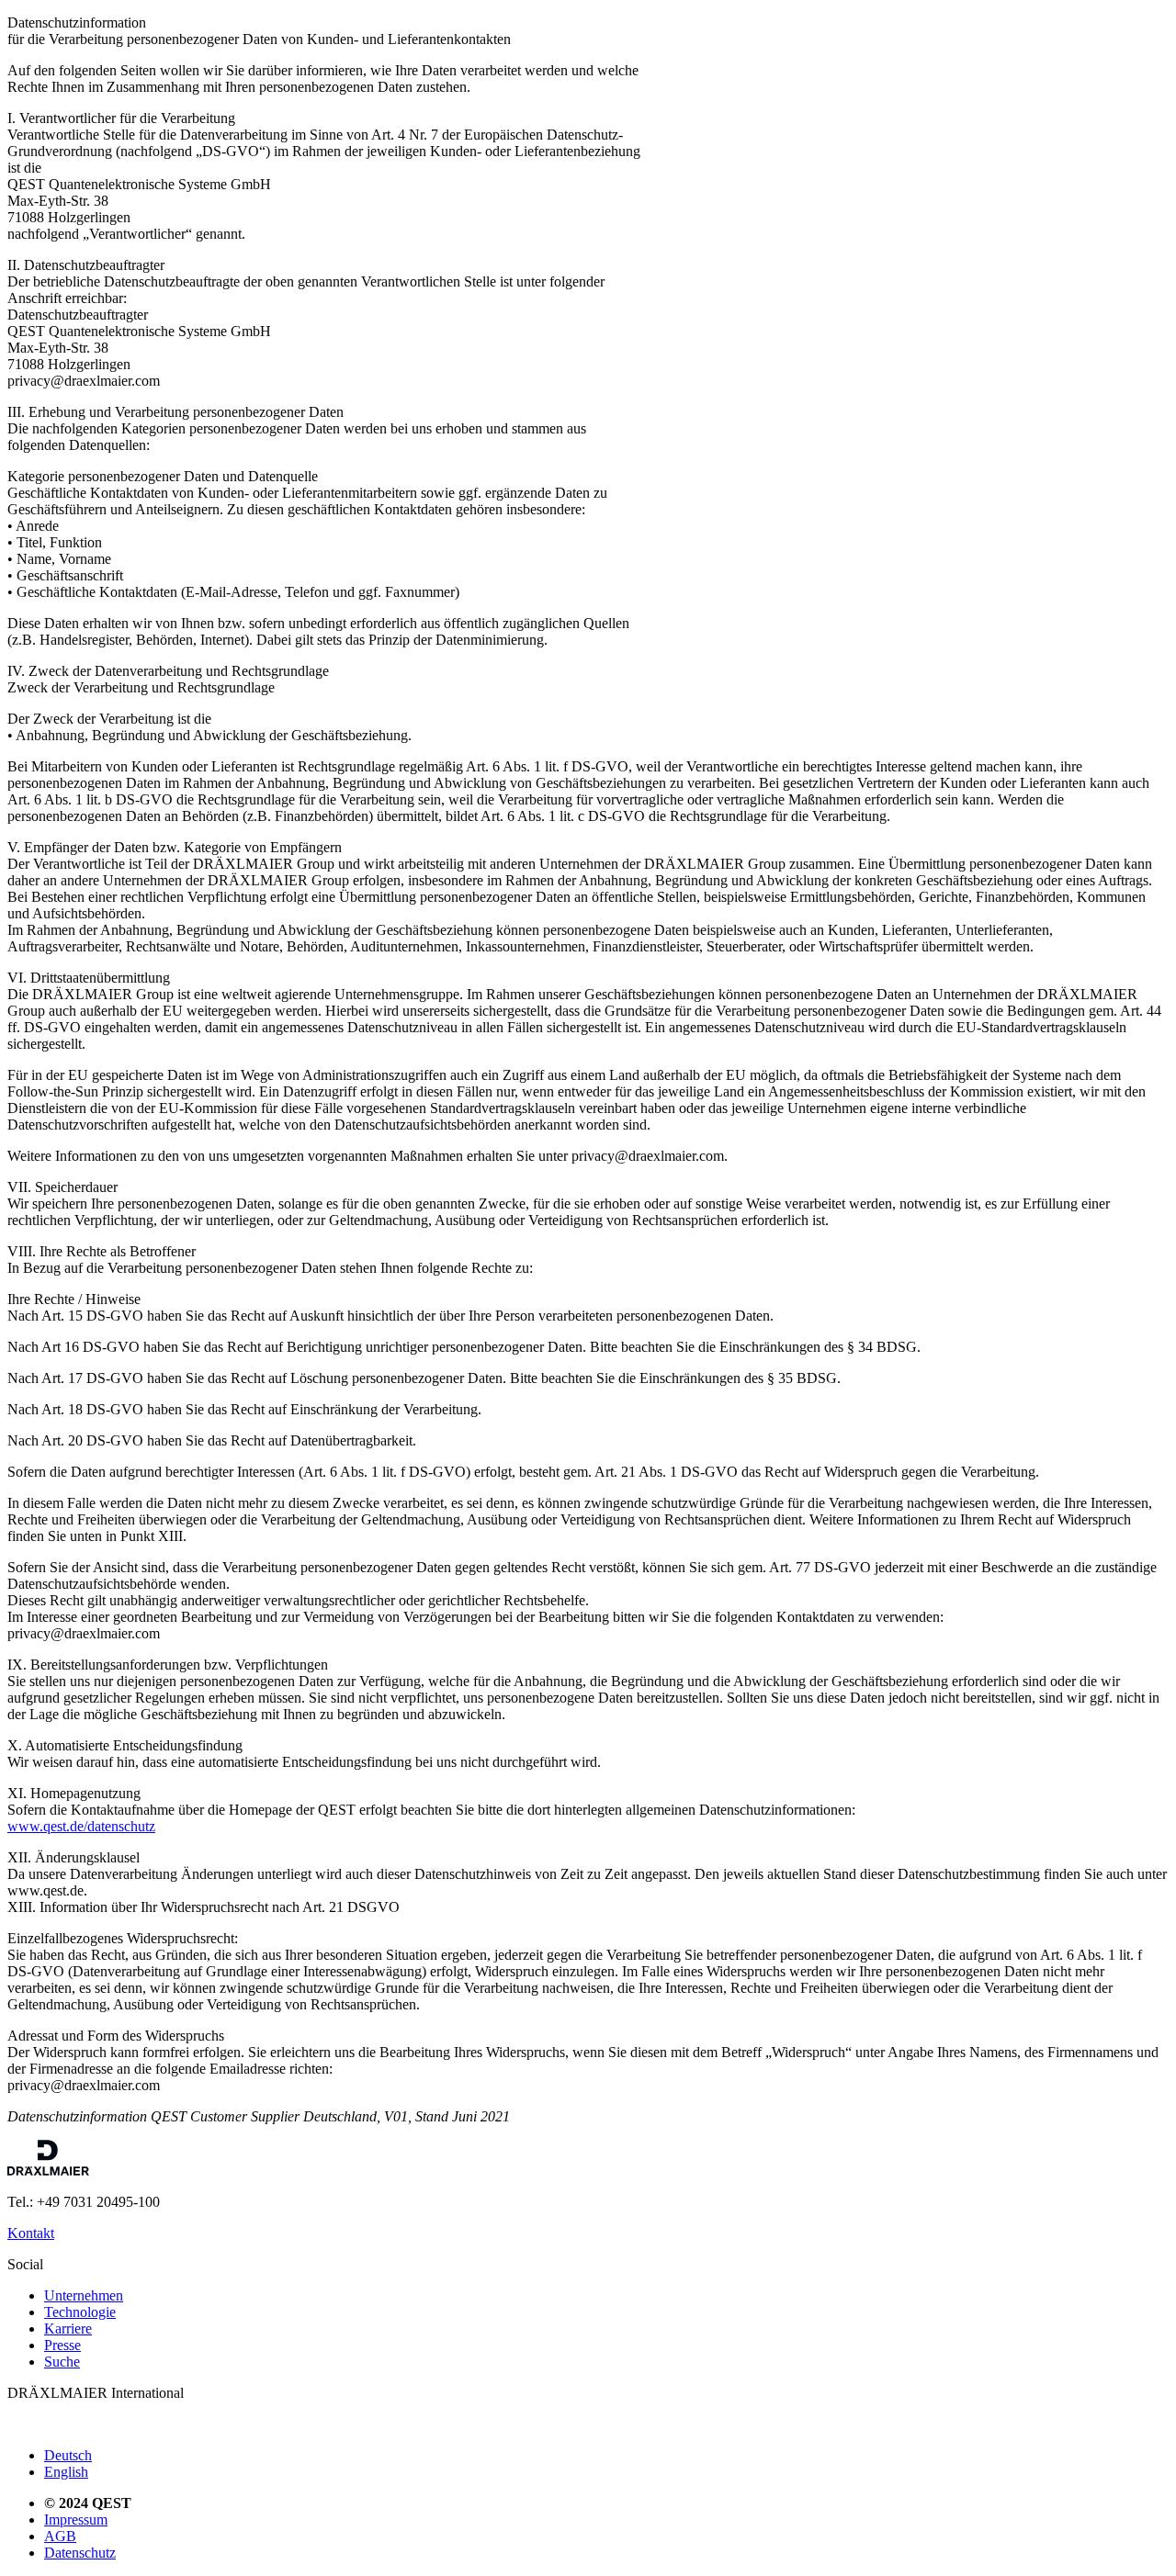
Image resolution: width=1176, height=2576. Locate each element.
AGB (60, 2536)
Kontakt (31, 2233)
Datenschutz (80, 2553)
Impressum (76, 2520)
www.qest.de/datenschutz (81, 1826)
